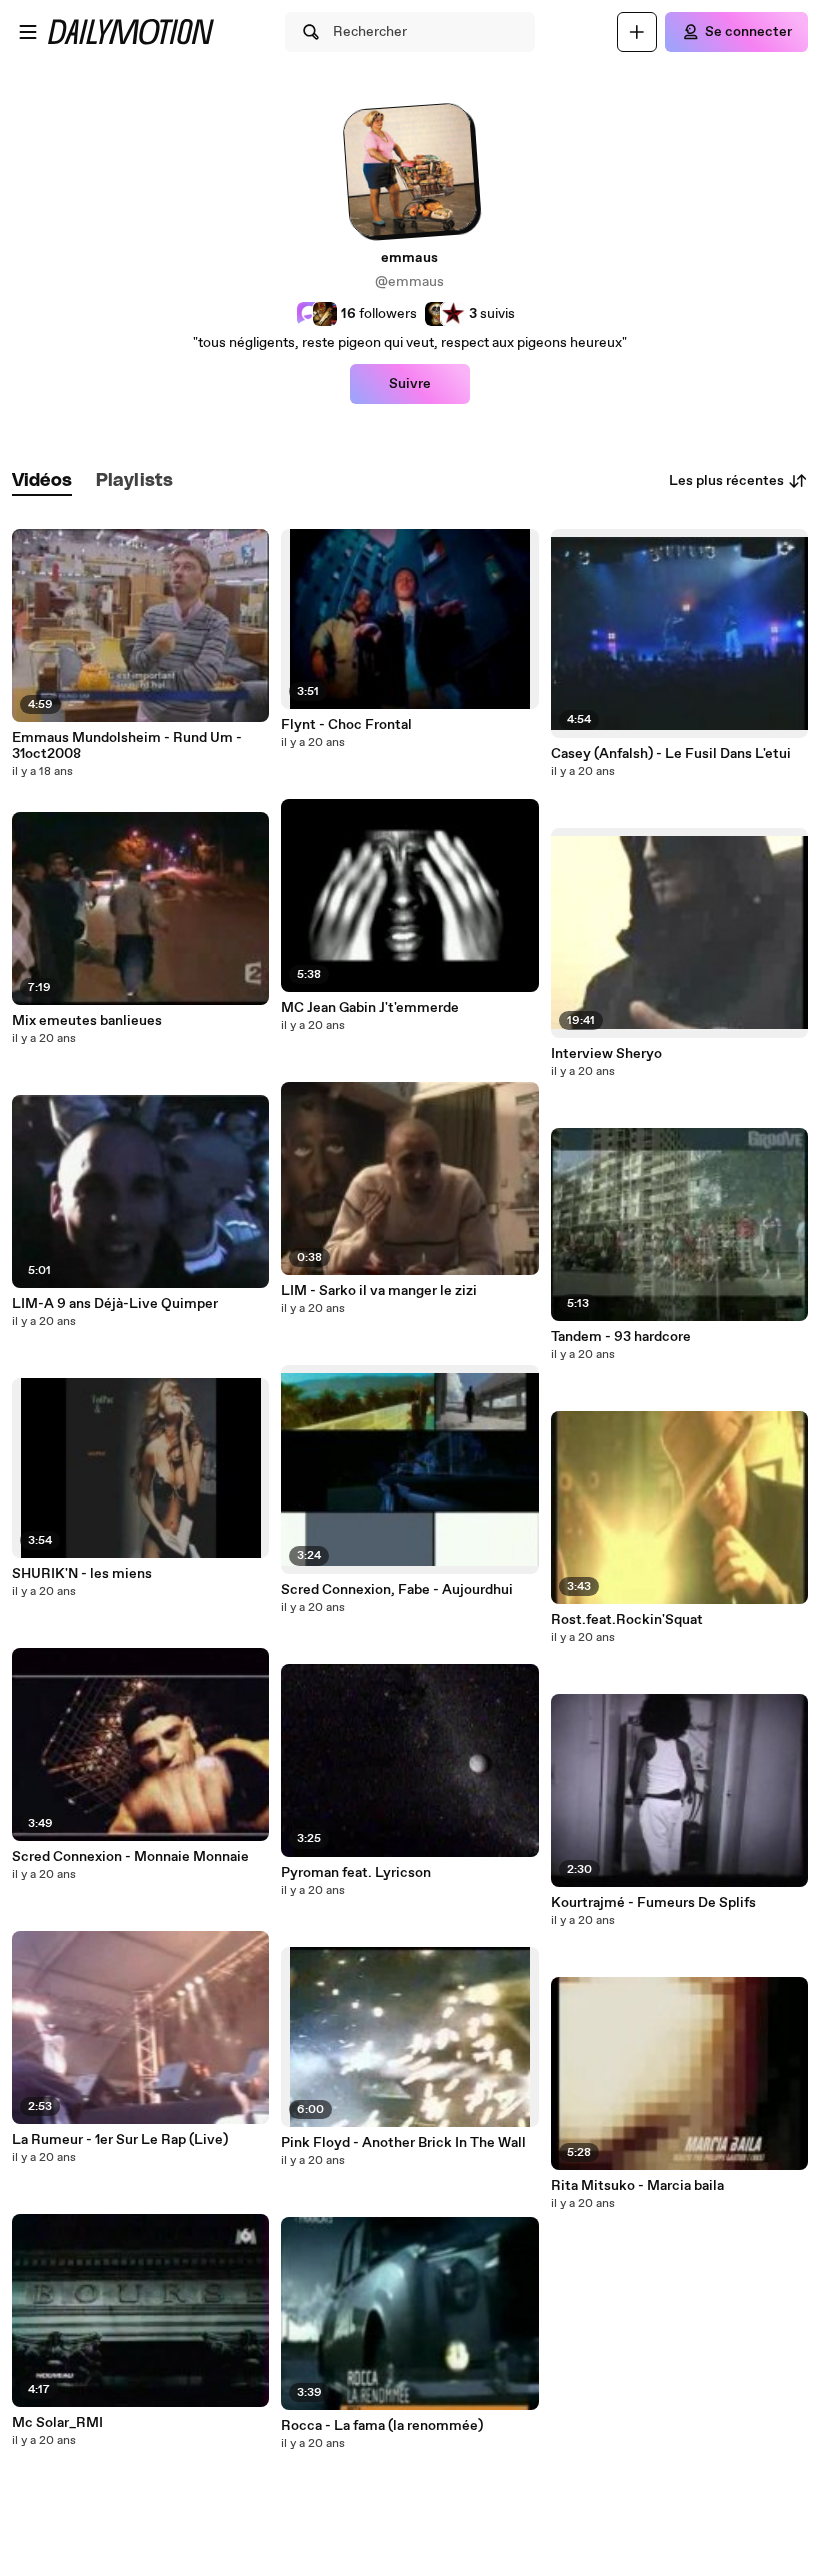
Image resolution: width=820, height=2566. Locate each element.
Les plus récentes (726, 481)
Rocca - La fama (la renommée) (382, 2426)
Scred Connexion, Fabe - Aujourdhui (397, 1590)
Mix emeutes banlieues (87, 1021)
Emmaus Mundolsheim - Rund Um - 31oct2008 (127, 746)
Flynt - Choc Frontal (346, 725)
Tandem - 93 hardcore (621, 1337)
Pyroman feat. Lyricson (356, 1873)
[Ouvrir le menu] (28, 32)
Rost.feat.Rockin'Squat (627, 1620)
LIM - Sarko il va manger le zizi (379, 1291)
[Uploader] (637, 32)
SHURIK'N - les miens (82, 1574)
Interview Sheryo (606, 1054)
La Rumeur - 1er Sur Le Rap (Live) (120, 2140)
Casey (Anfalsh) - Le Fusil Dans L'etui (671, 754)
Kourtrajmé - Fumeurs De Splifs (653, 1903)
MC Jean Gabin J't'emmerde (370, 1008)
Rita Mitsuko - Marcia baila (637, 2186)
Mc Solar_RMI (57, 2423)
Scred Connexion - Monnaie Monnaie (130, 1857)
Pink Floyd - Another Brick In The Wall (403, 2143)
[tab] (42, 481)
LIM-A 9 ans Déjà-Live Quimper (115, 1304)
